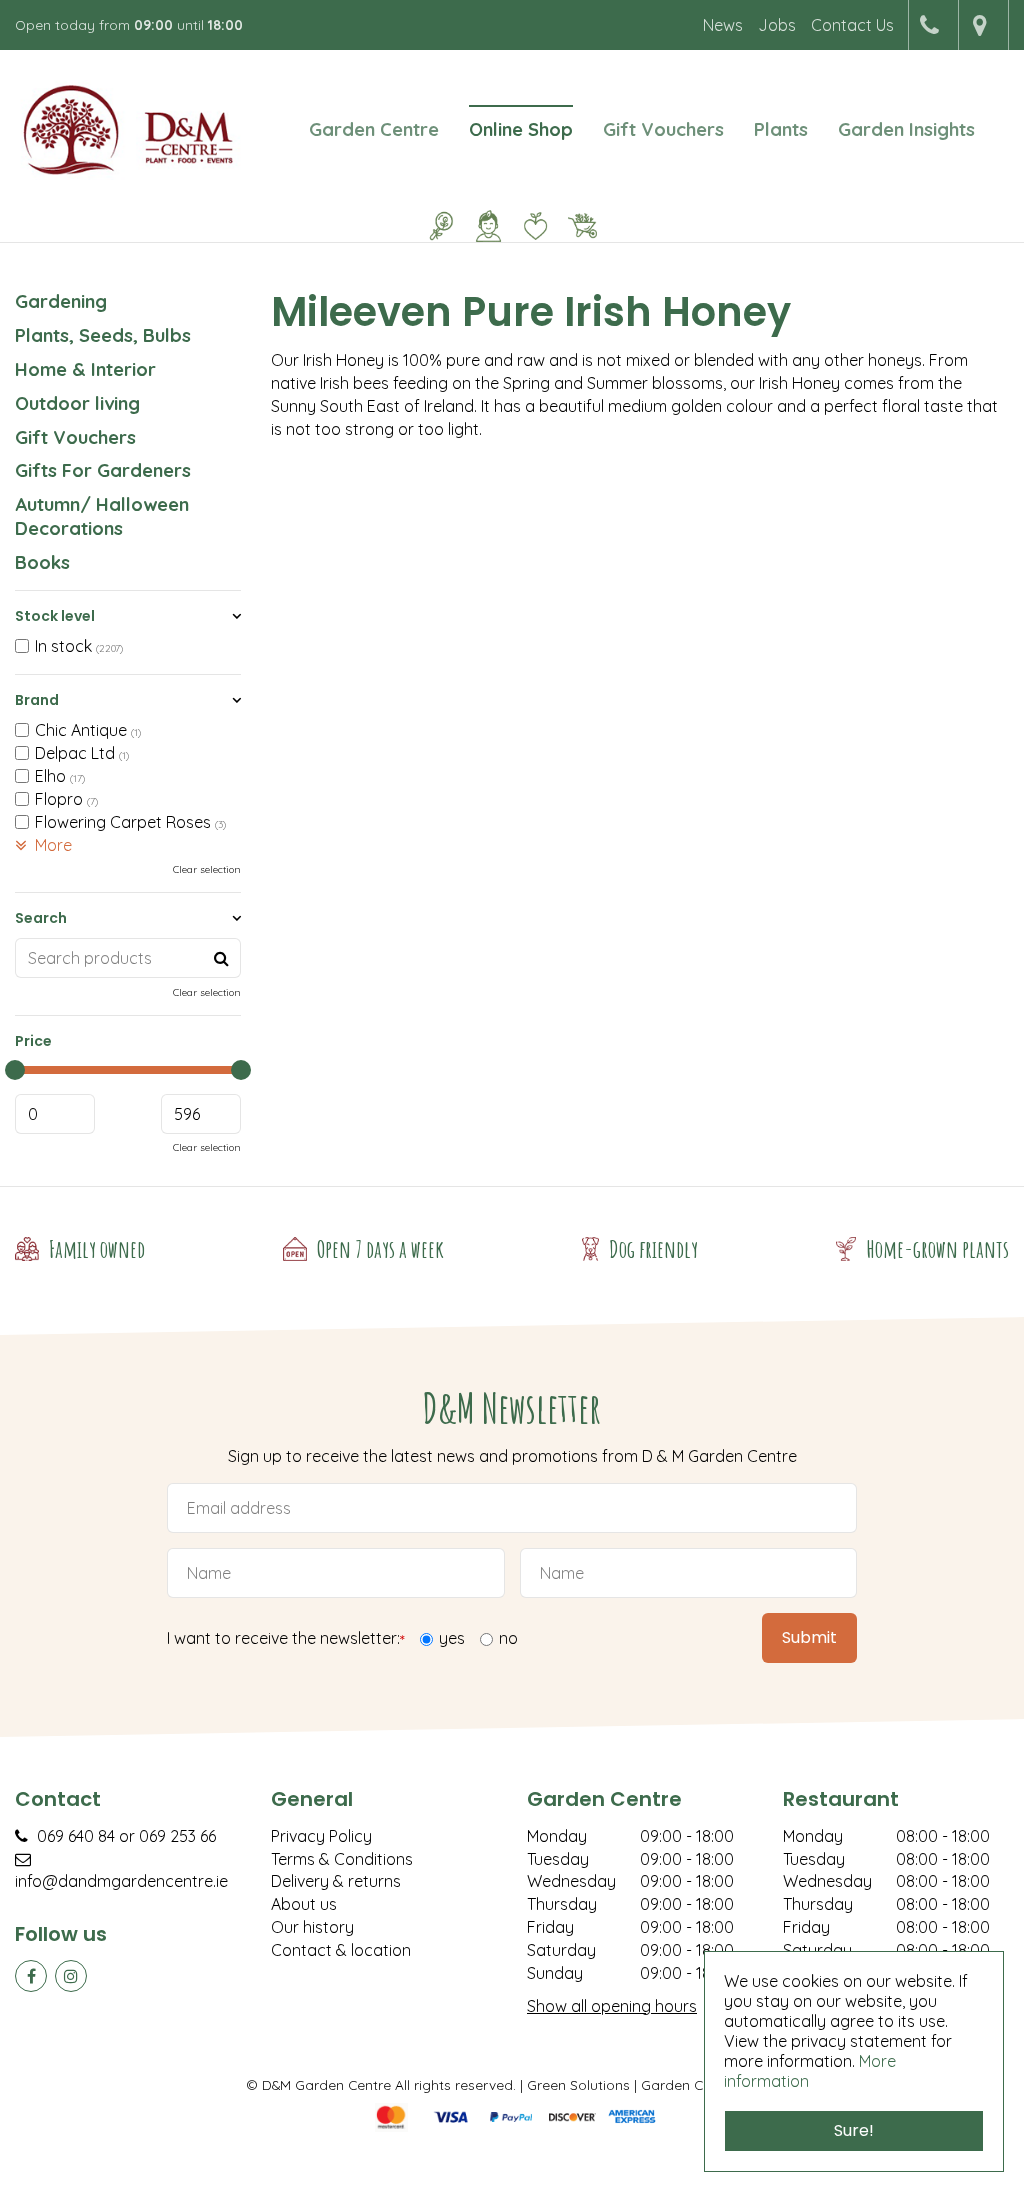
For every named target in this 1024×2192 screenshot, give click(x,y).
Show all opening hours (612, 2006)
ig (71, 1976)
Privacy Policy (321, 1836)
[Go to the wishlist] (528, 226)
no (508, 1638)
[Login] (489, 226)
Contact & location (341, 1950)
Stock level (55, 616)
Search (41, 918)
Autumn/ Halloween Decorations (102, 516)
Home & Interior (85, 369)
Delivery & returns (336, 1881)
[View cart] (583, 226)
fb (31, 1976)
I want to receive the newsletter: (286, 1639)
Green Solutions (578, 2084)
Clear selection (207, 869)
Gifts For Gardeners (103, 470)
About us (304, 1904)
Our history (312, 1927)
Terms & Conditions (342, 1859)
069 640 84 (76, 1836)
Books (42, 562)
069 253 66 (177, 1836)
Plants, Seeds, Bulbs (103, 335)
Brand (37, 700)
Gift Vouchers (75, 437)
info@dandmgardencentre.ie (121, 1881)
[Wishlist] (536, 226)
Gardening (61, 301)
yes (452, 1638)
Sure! (854, 2130)
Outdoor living (77, 403)
